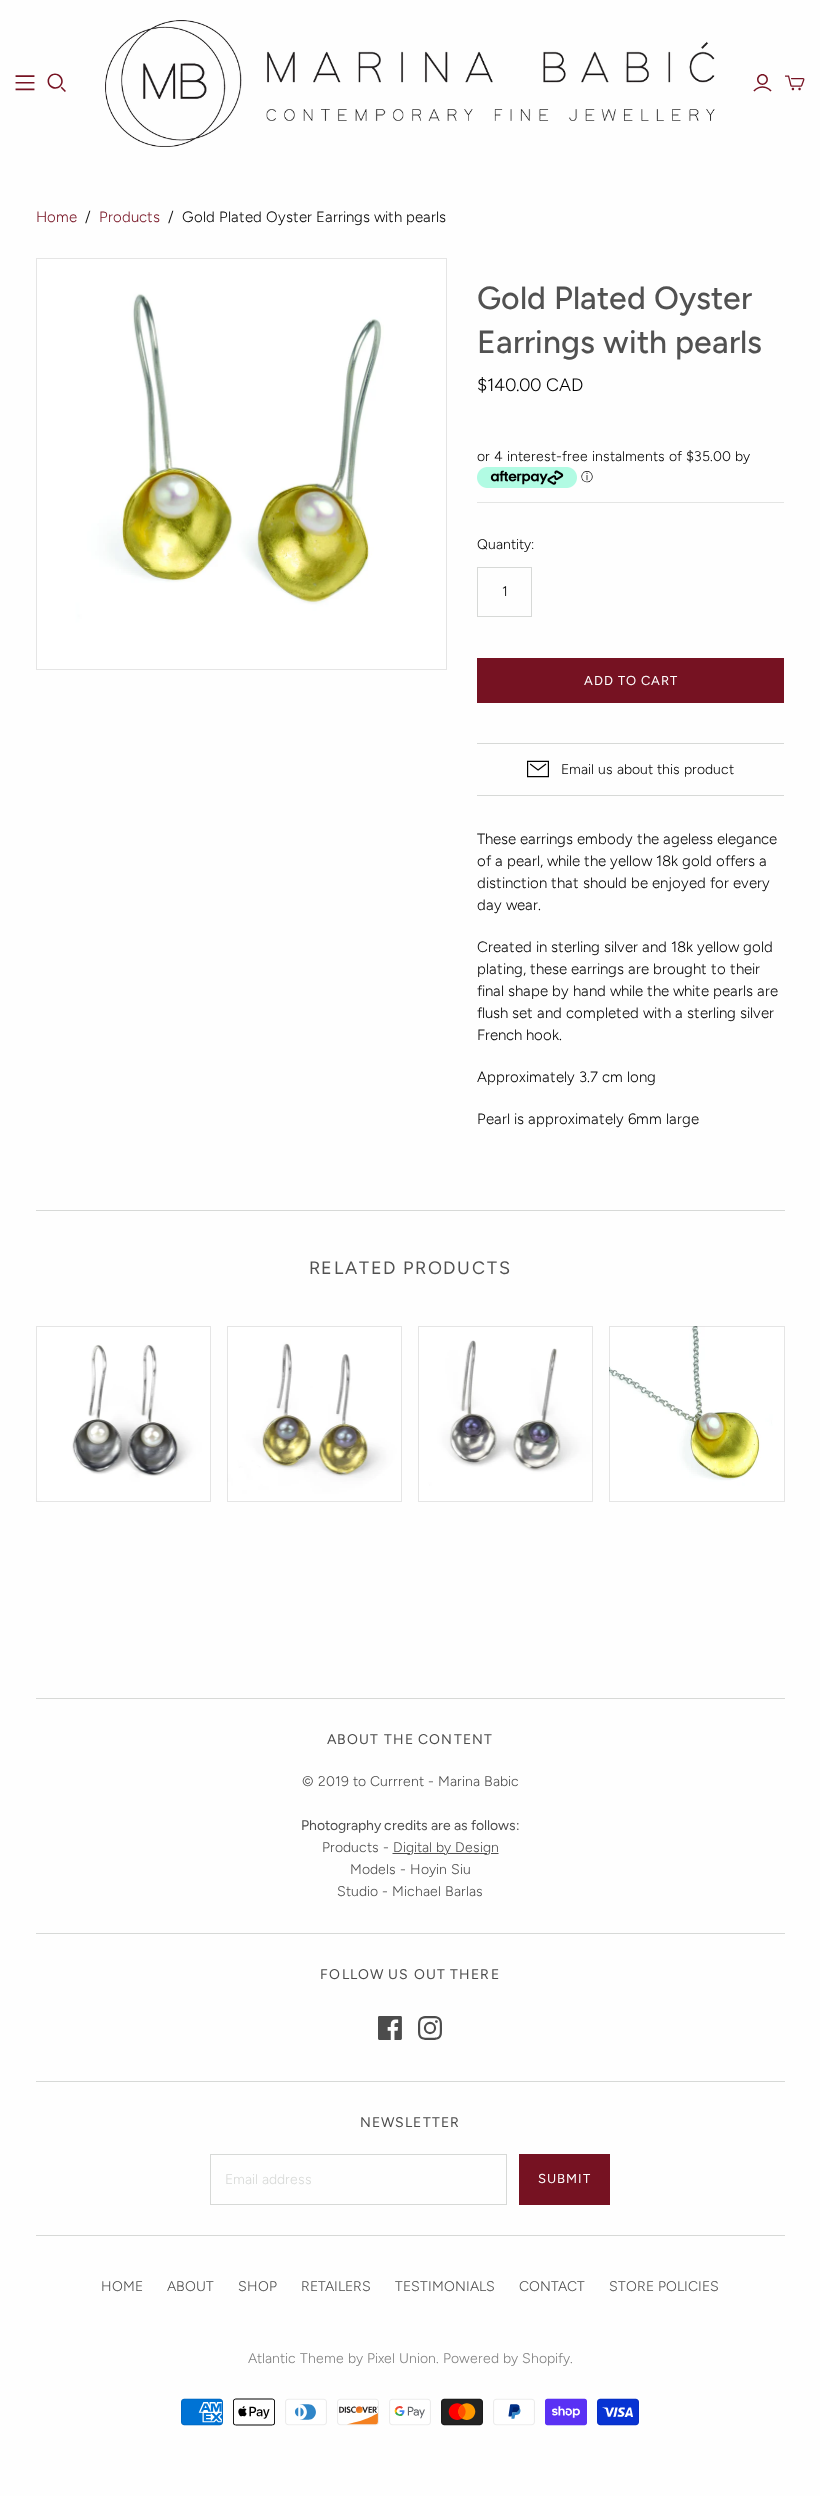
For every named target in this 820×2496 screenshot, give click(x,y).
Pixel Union (401, 2358)
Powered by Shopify (506, 2358)
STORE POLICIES (664, 2286)
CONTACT (552, 2286)
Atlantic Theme (296, 2358)
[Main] (25, 83)
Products (129, 217)
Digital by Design (446, 1847)
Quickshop (76, 1547)
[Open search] (57, 83)
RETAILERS (336, 2286)
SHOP (257, 2286)
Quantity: (505, 544)
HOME (122, 2286)
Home (56, 217)
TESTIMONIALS (445, 2286)
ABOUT (190, 2286)
